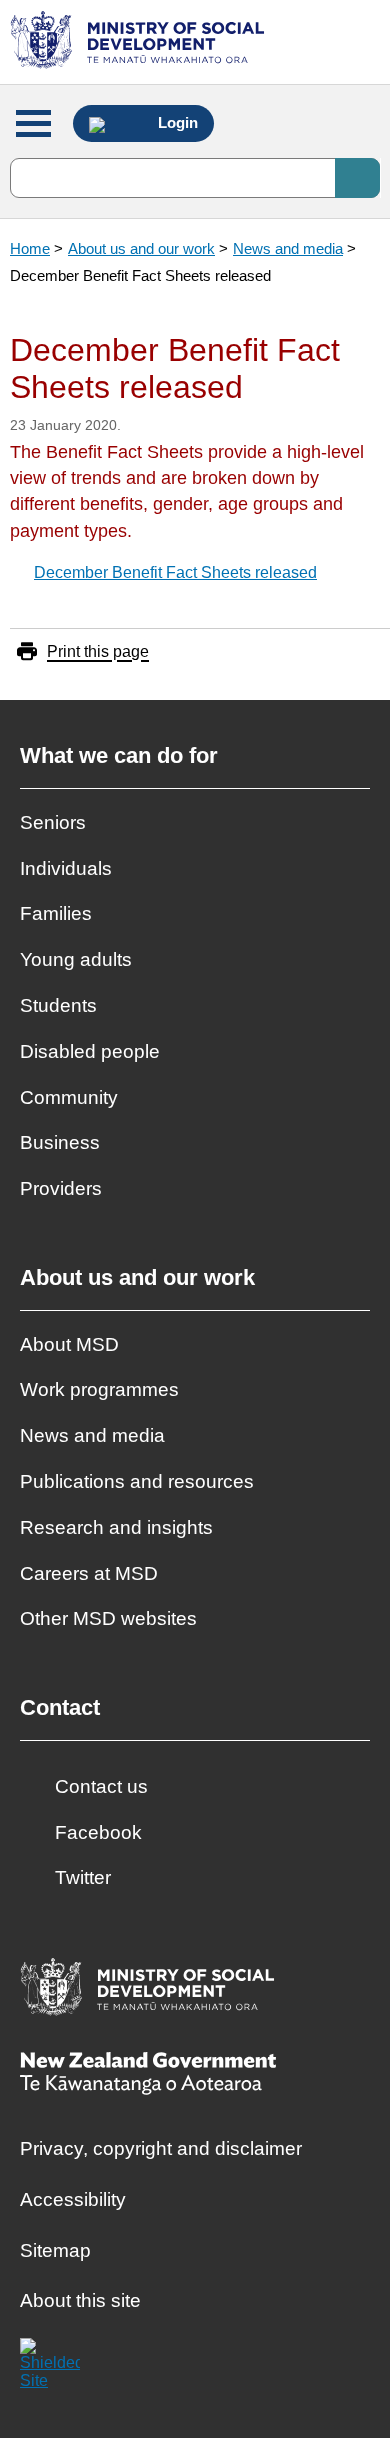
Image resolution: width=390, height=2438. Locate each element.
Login (176, 123)
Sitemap (55, 2250)
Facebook (98, 1832)
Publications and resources (137, 1481)
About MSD (69, 1344)
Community (69, 1097)
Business (60, 1142)
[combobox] (195, 178)
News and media (288, 248)
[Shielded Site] (50, 2368)
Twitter (83, 1877)
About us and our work (141, 248)
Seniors (53, 822)
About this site (80, 2300)
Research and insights (116, 1527)
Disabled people (90, 1051)
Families (56, 913)
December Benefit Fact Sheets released (175, 572)
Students (58, 1005)
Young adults (76, 959)
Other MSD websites (108, 1618)
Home (30, 248)
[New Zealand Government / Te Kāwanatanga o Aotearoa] (148, 2075)
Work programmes (99, 1389)
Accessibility (73, 2199)
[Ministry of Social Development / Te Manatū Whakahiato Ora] (140, 42)
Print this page (98, 651)
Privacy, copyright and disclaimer (161, 2148)
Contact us (101, 1786)
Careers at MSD (89, 1573)
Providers (61, 1188)
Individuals (66, 868)
